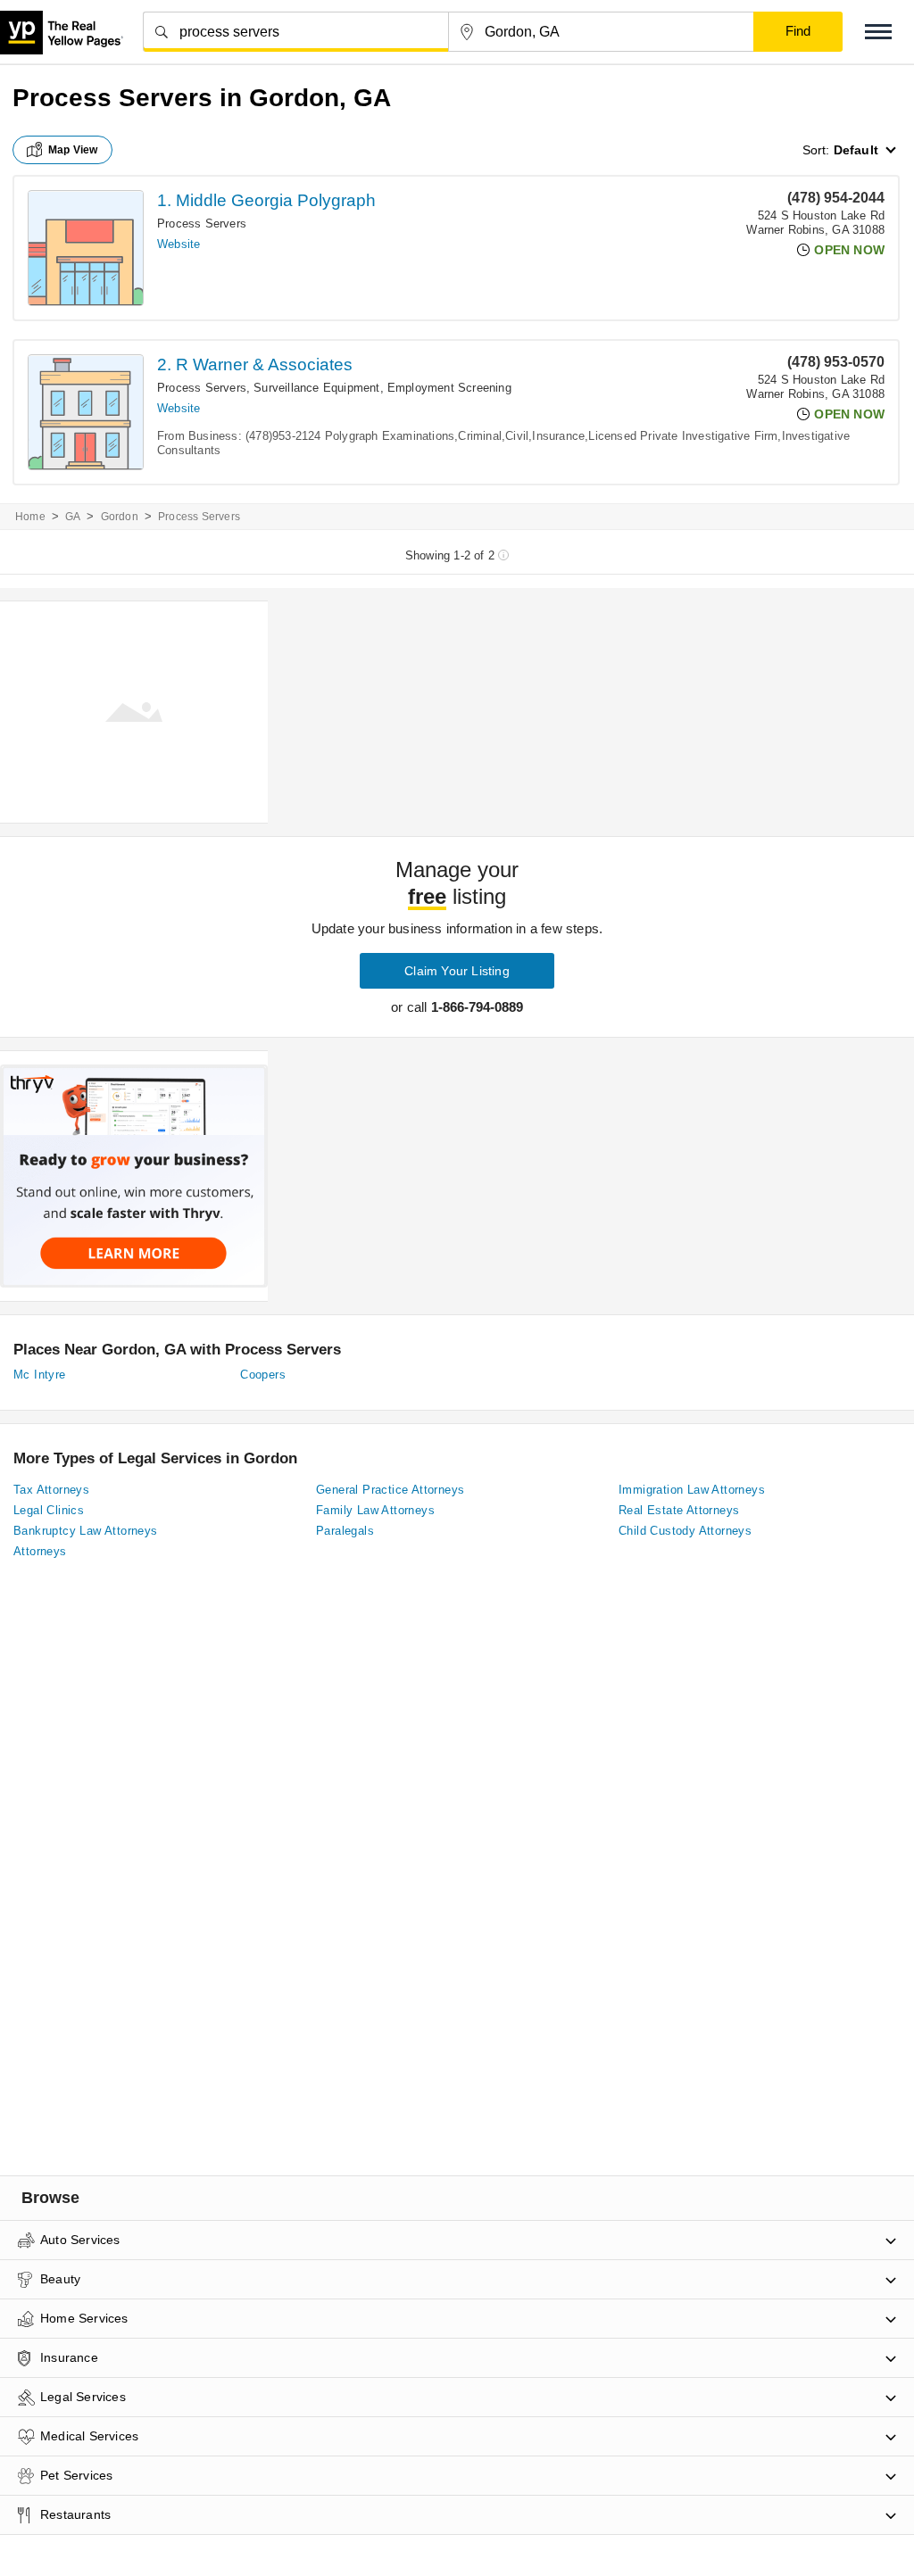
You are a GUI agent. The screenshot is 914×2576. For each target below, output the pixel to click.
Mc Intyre (40, 1375)
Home (30, 517)
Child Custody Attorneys (685, 1531)
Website (179, 244)
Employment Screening (449, 388)
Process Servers (202, 224)
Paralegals (345, 1531)
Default (856, 150)
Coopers (263, 1375)
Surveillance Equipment (316, 388)
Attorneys (40, 1551)
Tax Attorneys (51, 1490)
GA (73, 517)
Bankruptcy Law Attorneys (86, 1531)
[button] (878, 32)
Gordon (120, 517)
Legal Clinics (49, 1510)
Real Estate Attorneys (679, 1510)
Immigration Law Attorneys (692, 1490)
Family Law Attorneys (375, 1510)
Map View (73, 150)
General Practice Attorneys (390, 1490)
